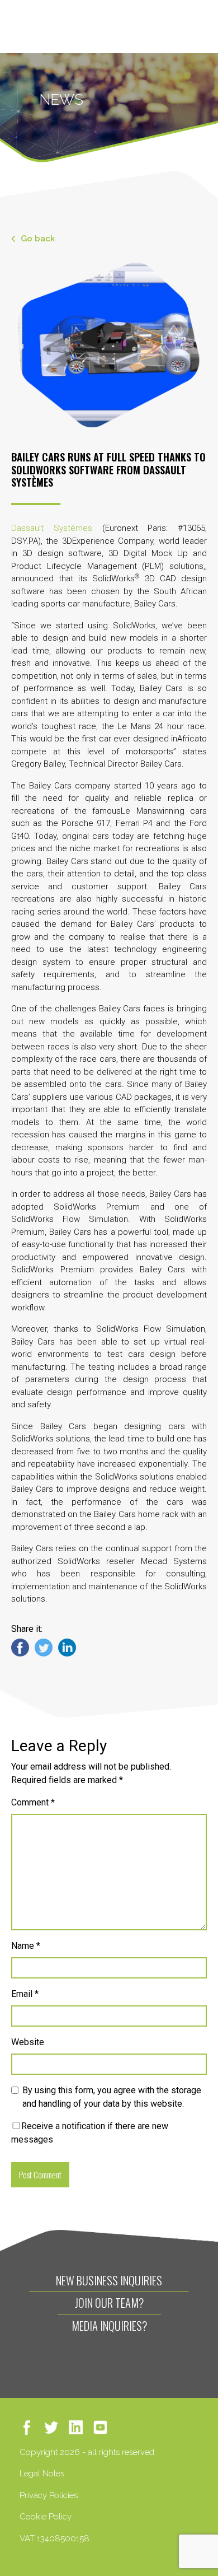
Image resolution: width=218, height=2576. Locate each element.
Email (25, 1994)
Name (26, 1946)
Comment (33, 1802)
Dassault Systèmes (52, 528)
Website (28, 2042)
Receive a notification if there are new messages (90, 2133)
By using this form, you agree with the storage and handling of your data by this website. (112, 2097)
